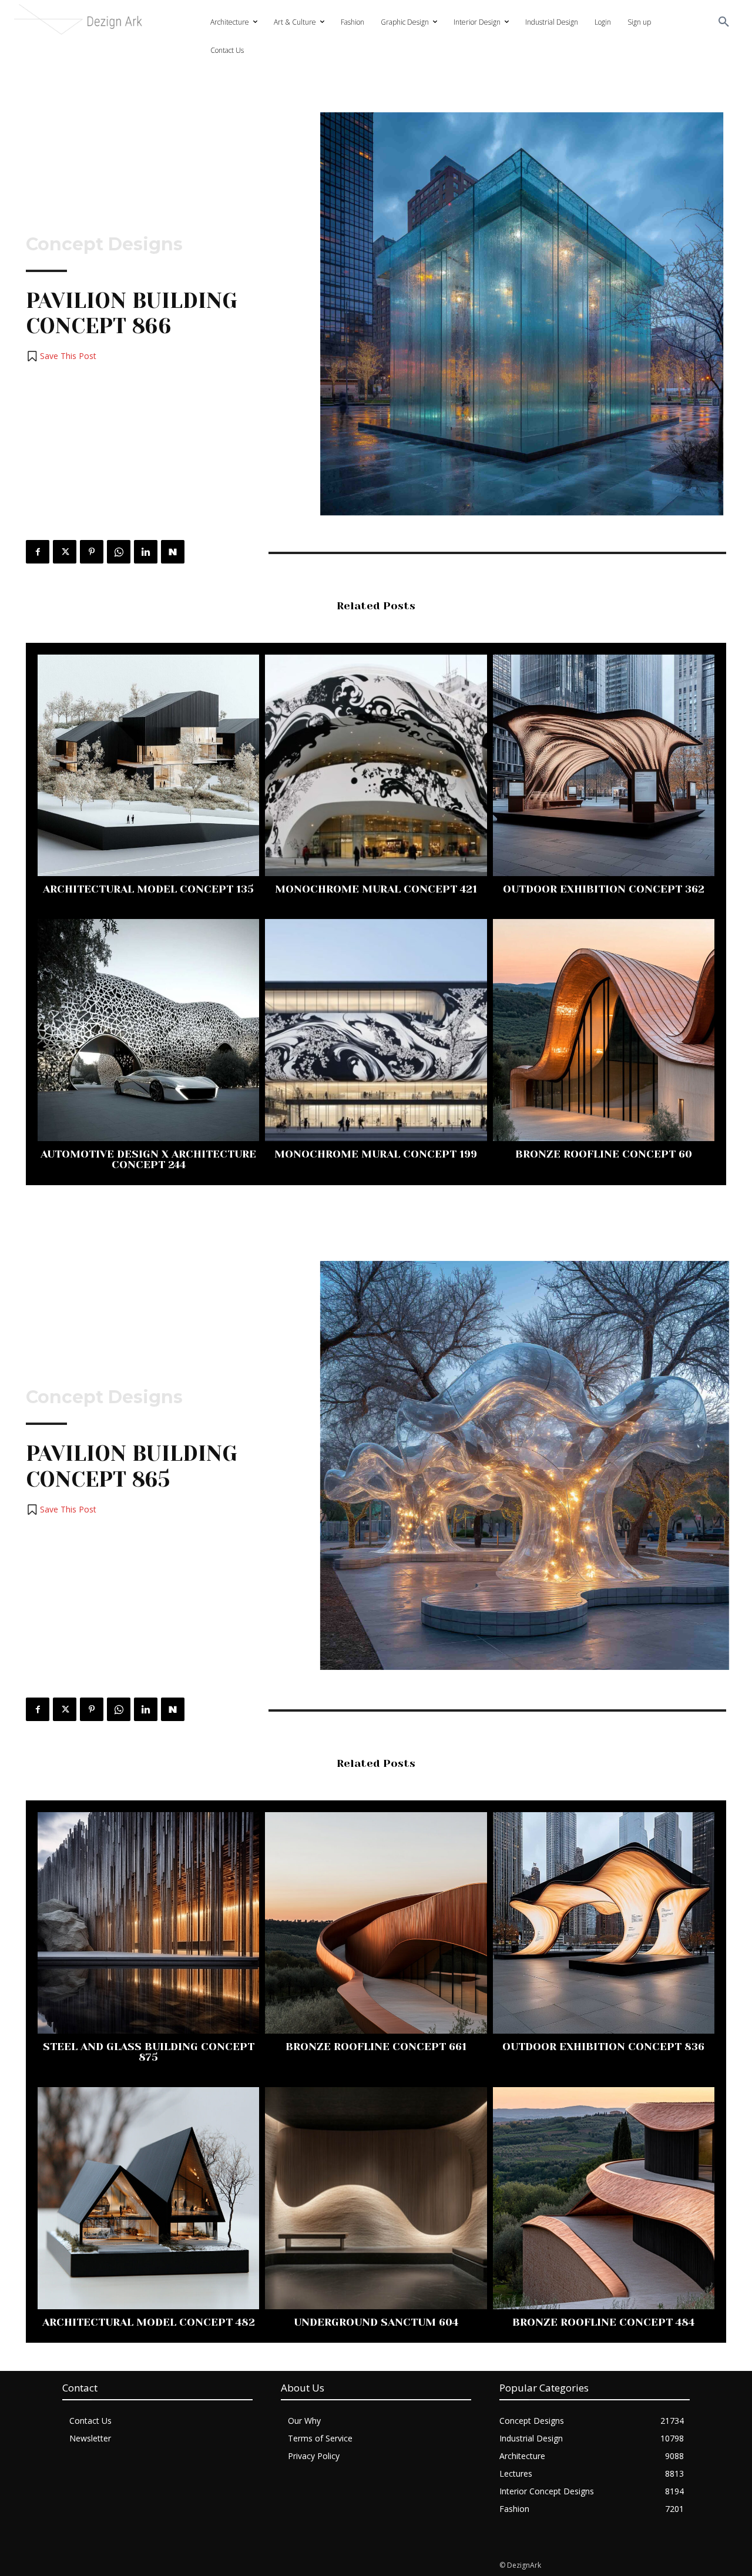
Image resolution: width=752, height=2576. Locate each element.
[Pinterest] (92, 552)
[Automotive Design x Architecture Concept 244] (148, 1030)
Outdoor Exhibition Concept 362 (604, 889)
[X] (65, 552)
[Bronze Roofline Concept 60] (604, 1030)
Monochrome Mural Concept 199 (376, 1154)
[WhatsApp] (119, 552)
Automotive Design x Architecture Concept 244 (148, 1159)
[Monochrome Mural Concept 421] (376, 765)
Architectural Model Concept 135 (148, 889)
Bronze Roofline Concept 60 (604, 1154)
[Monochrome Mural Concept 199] (376, 1030)
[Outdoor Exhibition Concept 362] (604, 765)
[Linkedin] (146, 552)
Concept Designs (104, 244)
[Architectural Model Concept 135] (148, 765)
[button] (724, 22)
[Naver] (173, 552)
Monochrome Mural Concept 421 (376, 889)
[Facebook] (38, 552)
